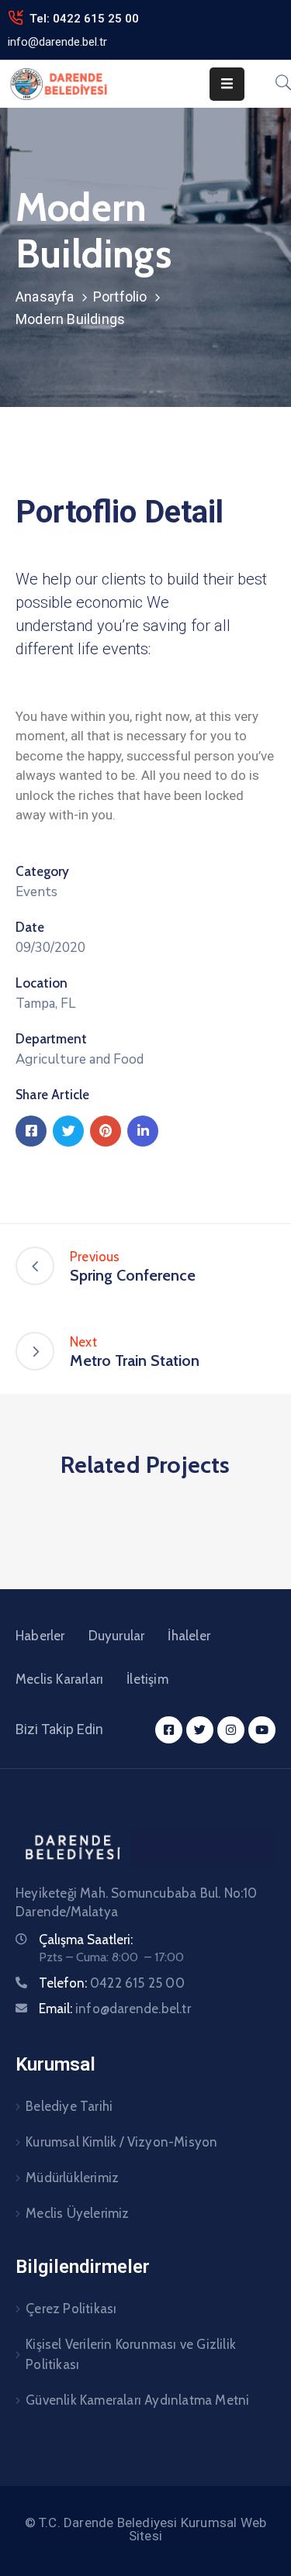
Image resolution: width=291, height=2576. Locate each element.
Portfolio (120, 297)
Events (36, 892)
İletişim (147, 1679)
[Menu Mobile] (227, 84)
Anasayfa (45, 297)
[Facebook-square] (169, 1730)
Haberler (40, 1636)
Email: (115, 2009)
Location (42, 983)
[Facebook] (31, 1131)
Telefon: (112, 1983)
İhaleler (189, 1636)
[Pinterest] (106, 1131)
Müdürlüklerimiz (72, 2178)
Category (42, 871)
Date (30, 927)
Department (51, 1039)
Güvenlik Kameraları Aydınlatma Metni (137, 2400)
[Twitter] (68, 1131)
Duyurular (117, 1636)
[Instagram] (231, 1730)
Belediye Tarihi (69, 2106)
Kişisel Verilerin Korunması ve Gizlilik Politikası (131, 2354)
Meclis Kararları (59, 1679)
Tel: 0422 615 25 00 (84, 19)
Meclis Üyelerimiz (77, 2213)
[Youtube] (262, 1730)
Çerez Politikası (71, 2309)
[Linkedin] (143, 1131)
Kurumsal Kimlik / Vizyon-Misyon (121, 2142)
